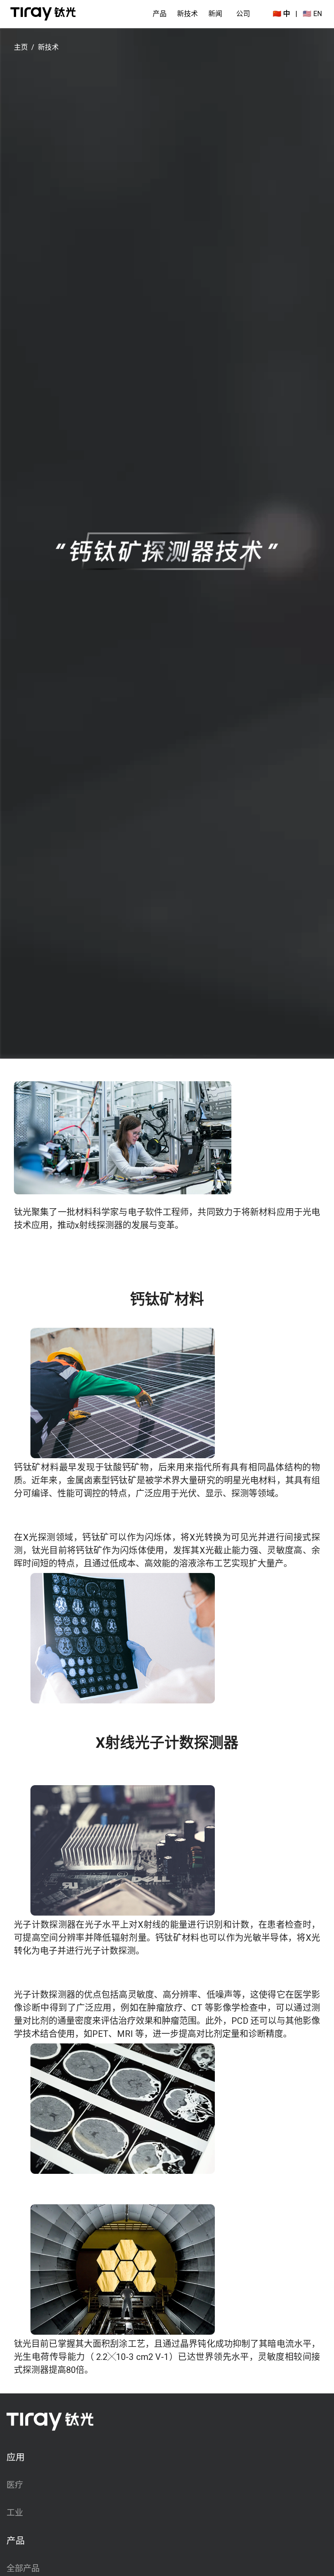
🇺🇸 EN (312, 14)
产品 (160, 14)
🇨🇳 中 (281, 14)
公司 (243, 14)
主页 (21, 47)
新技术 (187, 14)
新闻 (215, 14)
